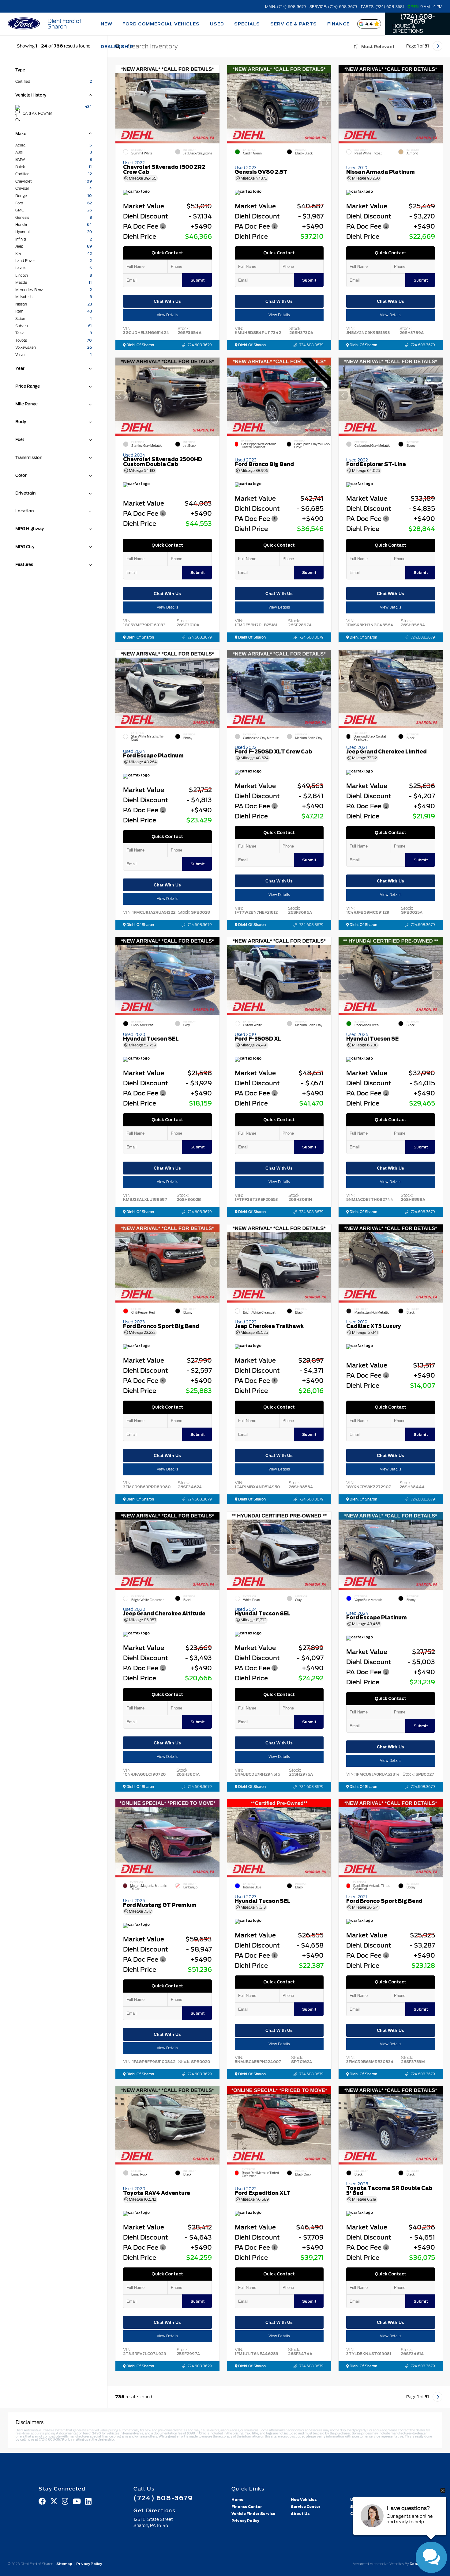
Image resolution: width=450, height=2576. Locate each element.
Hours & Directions (408, 29)
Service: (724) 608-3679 (333, 7)
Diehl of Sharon (140, 345)
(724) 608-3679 (418, 19)
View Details (167, 315)
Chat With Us (167, 301)
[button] (215, 103)
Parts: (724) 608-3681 (382, 7)
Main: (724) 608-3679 (285, 7)
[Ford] (24, 24)
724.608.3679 (200, 345)
